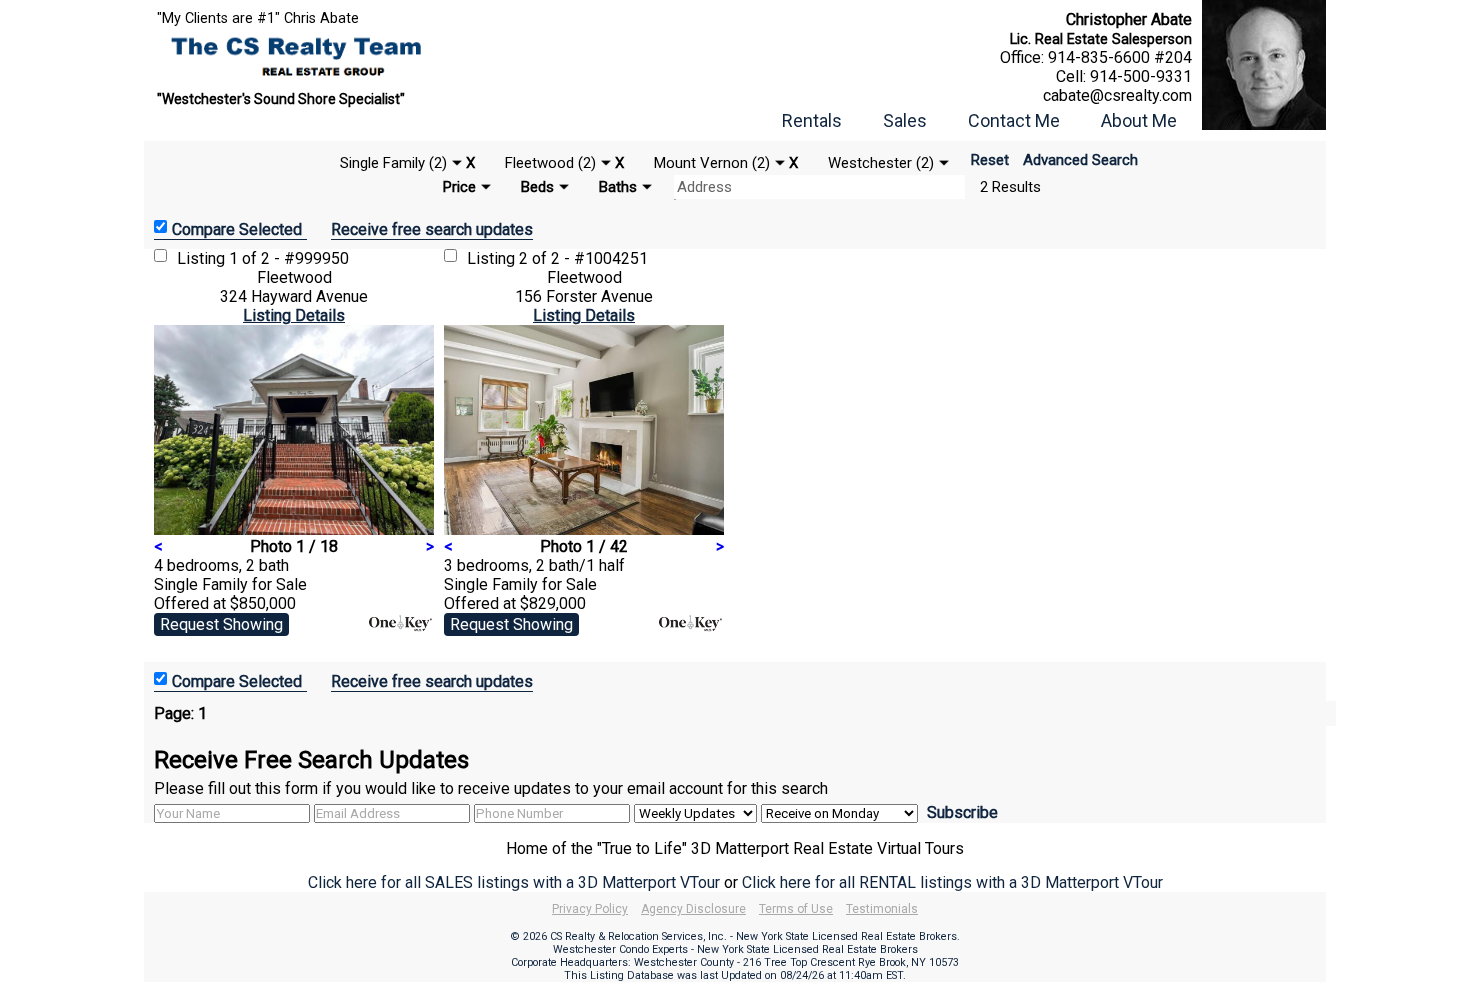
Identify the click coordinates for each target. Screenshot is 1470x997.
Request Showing (221, 624)
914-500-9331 (1141, 76)
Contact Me (1014, 120)
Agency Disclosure (693, 909)
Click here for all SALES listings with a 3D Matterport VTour (514, 882)
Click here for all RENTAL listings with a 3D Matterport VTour (952, 882)
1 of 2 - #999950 (289, 258)
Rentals (812, 120)
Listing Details (294, 315)
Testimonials (882, 909)
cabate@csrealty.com (1117, 95)
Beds (537, 187)
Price (459, 187)
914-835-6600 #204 (1120, 57)
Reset (990, 160)
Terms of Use (796, 909)
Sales (905, 120)
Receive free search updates (432, 229)
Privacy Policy (590, 909)
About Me (1139, 120)
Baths (618, 187)
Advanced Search (1080, 160)
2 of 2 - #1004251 (583, 258)
